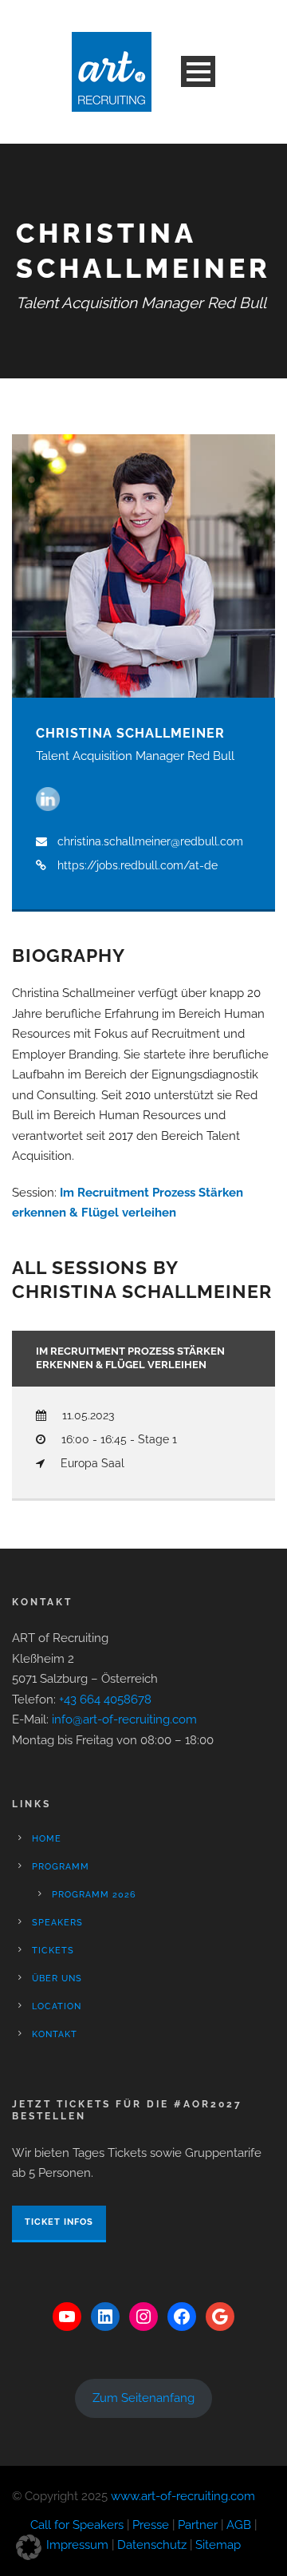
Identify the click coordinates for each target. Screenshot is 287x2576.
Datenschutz (152, 2545)
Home (47, 1839)
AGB (239, 2525)
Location (57, 2006)
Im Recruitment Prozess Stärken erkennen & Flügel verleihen (130, 1358)
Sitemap (218, 2545)
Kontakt (55, 2034)
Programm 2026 (94, 1895)
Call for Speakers (77, 2525)
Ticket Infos (59, 2222)
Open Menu (198, 71)
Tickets (53, 1951)
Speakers (57, 1923)
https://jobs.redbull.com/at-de (138, 865)
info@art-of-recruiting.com (124, 1719)
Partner (198, 2525)
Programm (61, 1867)
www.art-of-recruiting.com (183, 2496)
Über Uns (57, 1978)
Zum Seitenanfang (143, 2398)
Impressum (77, 2545)
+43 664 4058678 (105, 1700)
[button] (29, 2547)
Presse (151, 2525)
